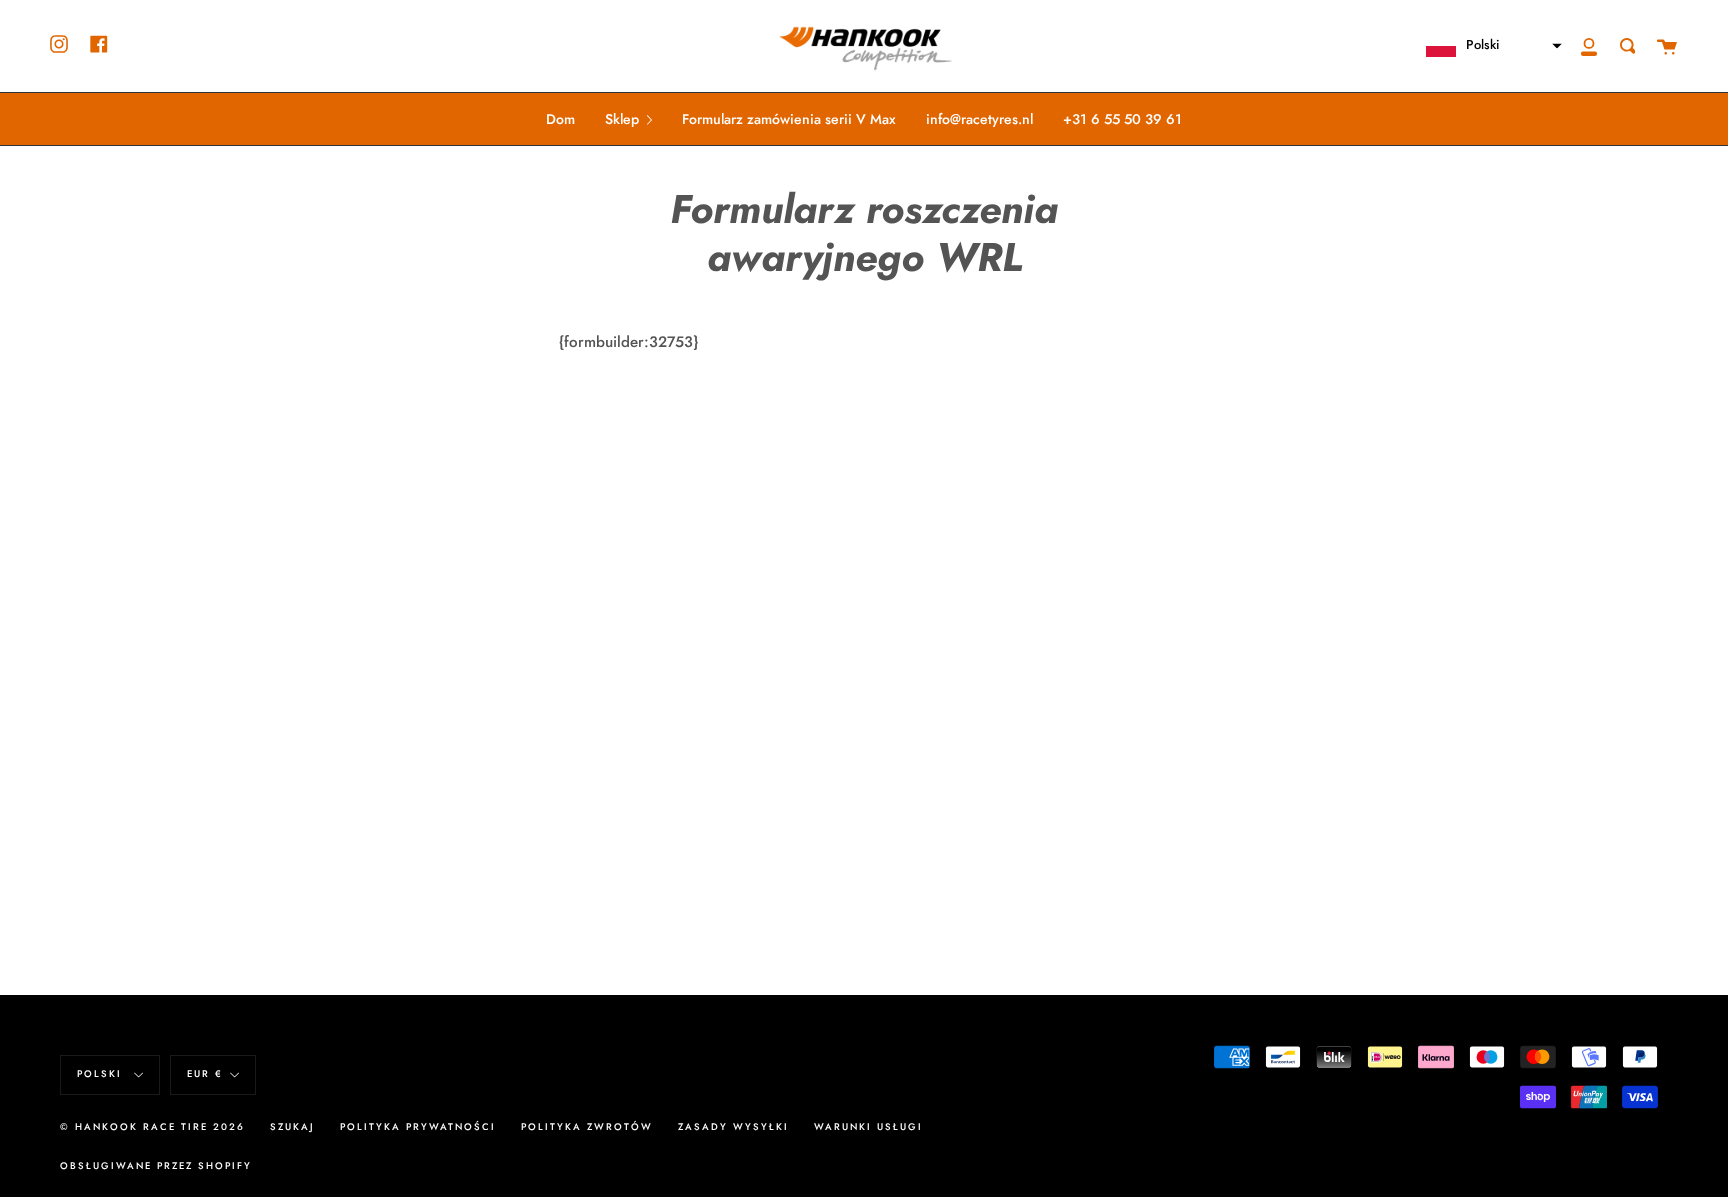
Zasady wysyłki (733, 1127)
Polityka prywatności (418, 1127)
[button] (1485, 46)
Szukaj (292, 1127)
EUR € (205, 1074)
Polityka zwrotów (587, 1127)
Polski (102, 1074)
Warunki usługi (868, 1127)
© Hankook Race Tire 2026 (152, 1127)
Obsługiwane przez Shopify (156, 1166)
